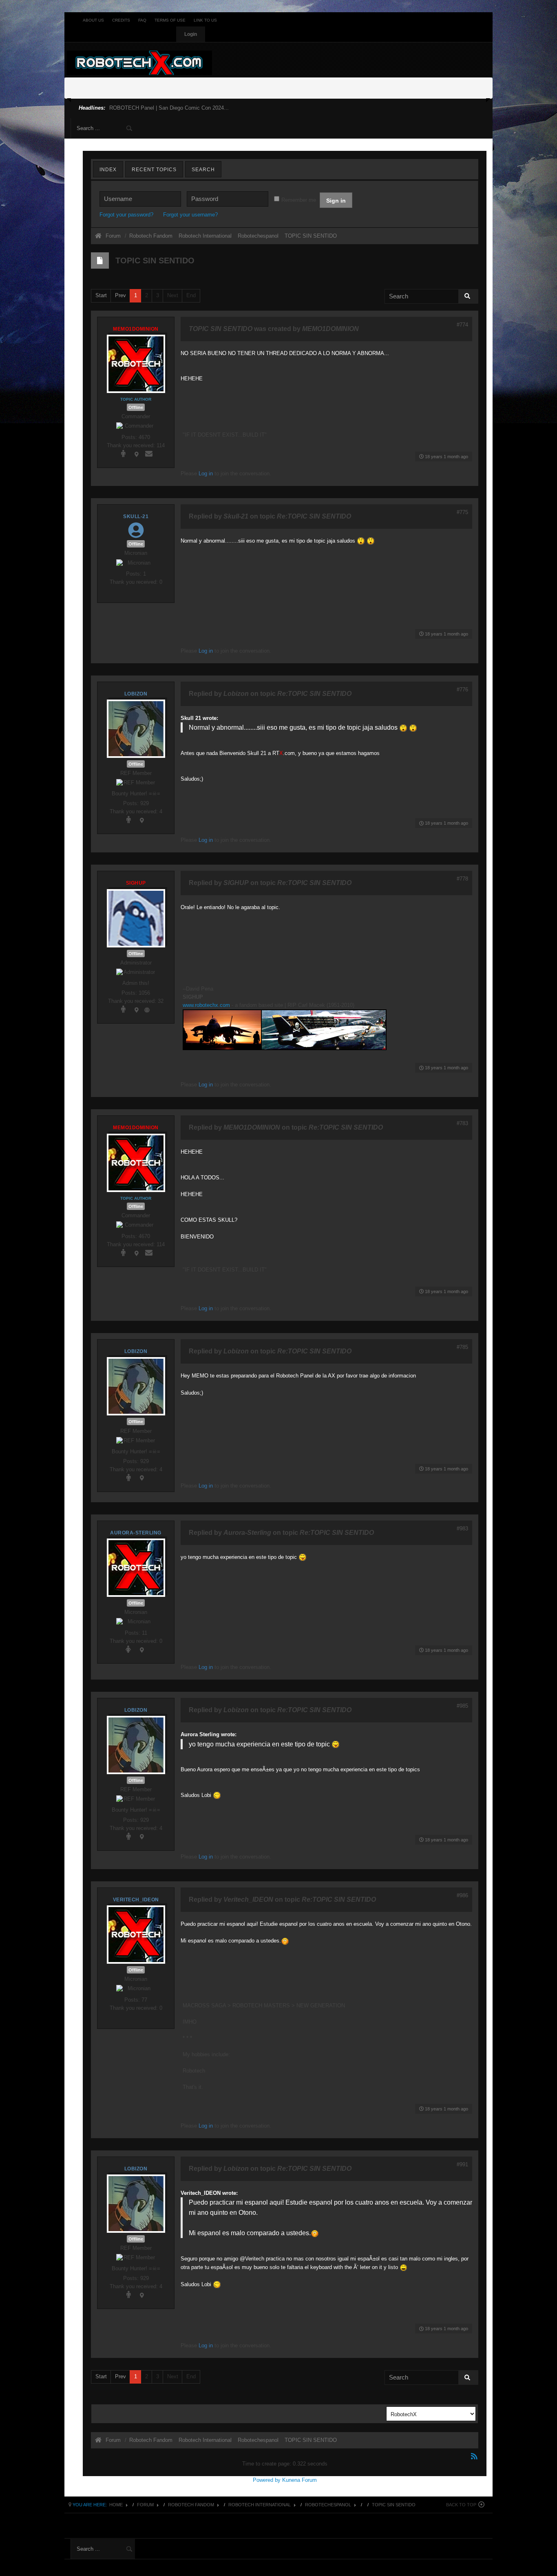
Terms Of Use (170, 20)
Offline (136, 407)
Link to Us (205, 20)
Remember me (299, 200)
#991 (462, 2164)
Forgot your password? (126, 215)
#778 (462, 879)
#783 (462, 1123)
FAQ (142, 20)
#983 (462, 1529)
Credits (121, 20)
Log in (206, 473)
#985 (462, 1706)
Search (203, 170)
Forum (113, 236)
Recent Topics (154, 170)
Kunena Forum (299, 2480)
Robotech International (260, 2505)
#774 (462, 325)
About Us (93, 20)
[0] (285, 1030)
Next (173, 295)
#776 (462, 690)
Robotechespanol (328, 2505)
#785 (462, 1347)
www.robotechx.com (206, 1005)
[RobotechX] (139, 63)
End (191, 295)
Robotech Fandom (191, 2505)
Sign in (336, 201)
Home (116, 2505)
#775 (462, 512)
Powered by (267, 2480)
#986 (462, 1895)
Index (108, 170)
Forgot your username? (190, 215)
